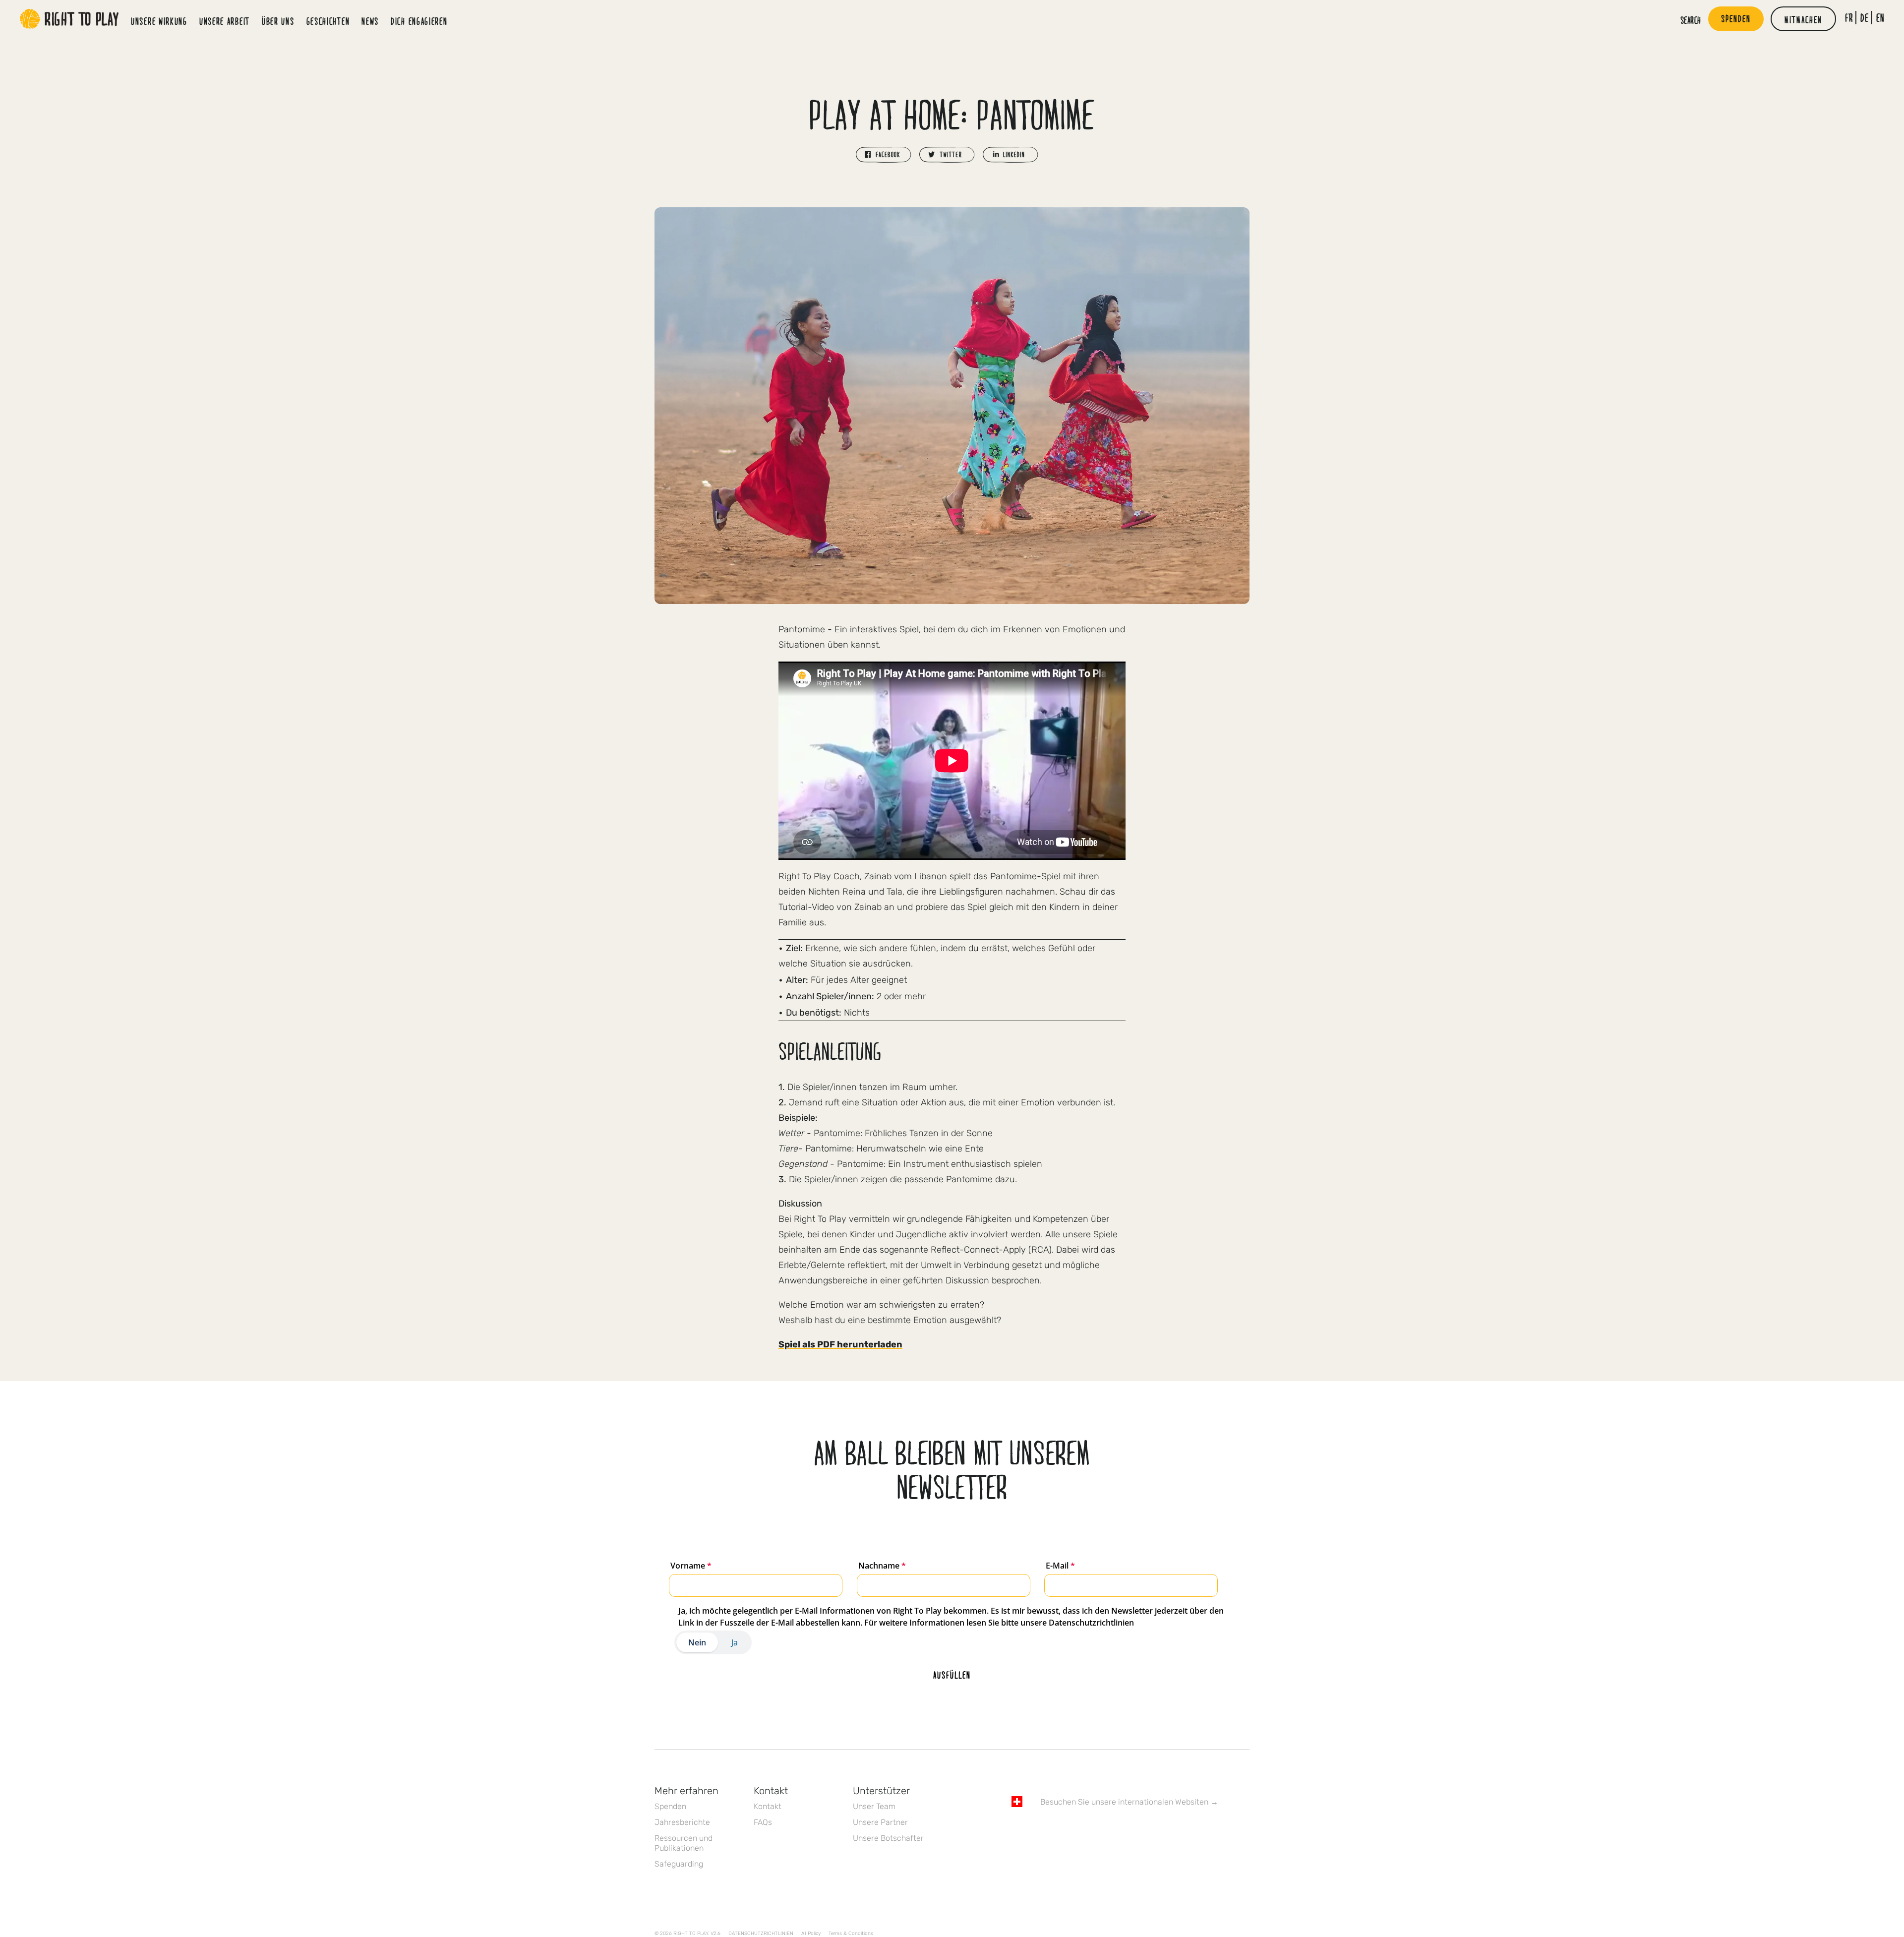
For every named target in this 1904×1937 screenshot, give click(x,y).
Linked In (1079, 1830)
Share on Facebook (884, 155)
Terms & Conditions (851, 1934)
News (370, 21)
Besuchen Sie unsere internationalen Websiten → (1129, 1802)
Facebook (1017, 1830)
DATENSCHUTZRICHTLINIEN (761, 1934)
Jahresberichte (682, 1822)
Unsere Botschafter (888, 1838)
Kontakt (768, 1806)
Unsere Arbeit (225, 21)
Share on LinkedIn (1011, 155)
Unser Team (874, 1806)
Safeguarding (679, 1864)
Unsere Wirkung (159, 21)
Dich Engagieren (419, 21)
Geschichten (328, 21)
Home (69, 19)
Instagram (1059, 1830)
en (1880, 18)
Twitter (1038, 1830)
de (1865, 18)
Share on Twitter (947, 155)
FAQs (763, 1822)
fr (1849, 18)
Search (1691, 20)
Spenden (670, 1806)
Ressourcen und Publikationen (684, 1843)
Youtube (1100, 1830)
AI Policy (811, 1934)
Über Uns (278, 21)
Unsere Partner (880, 1822)
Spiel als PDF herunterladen (840, 1344)
